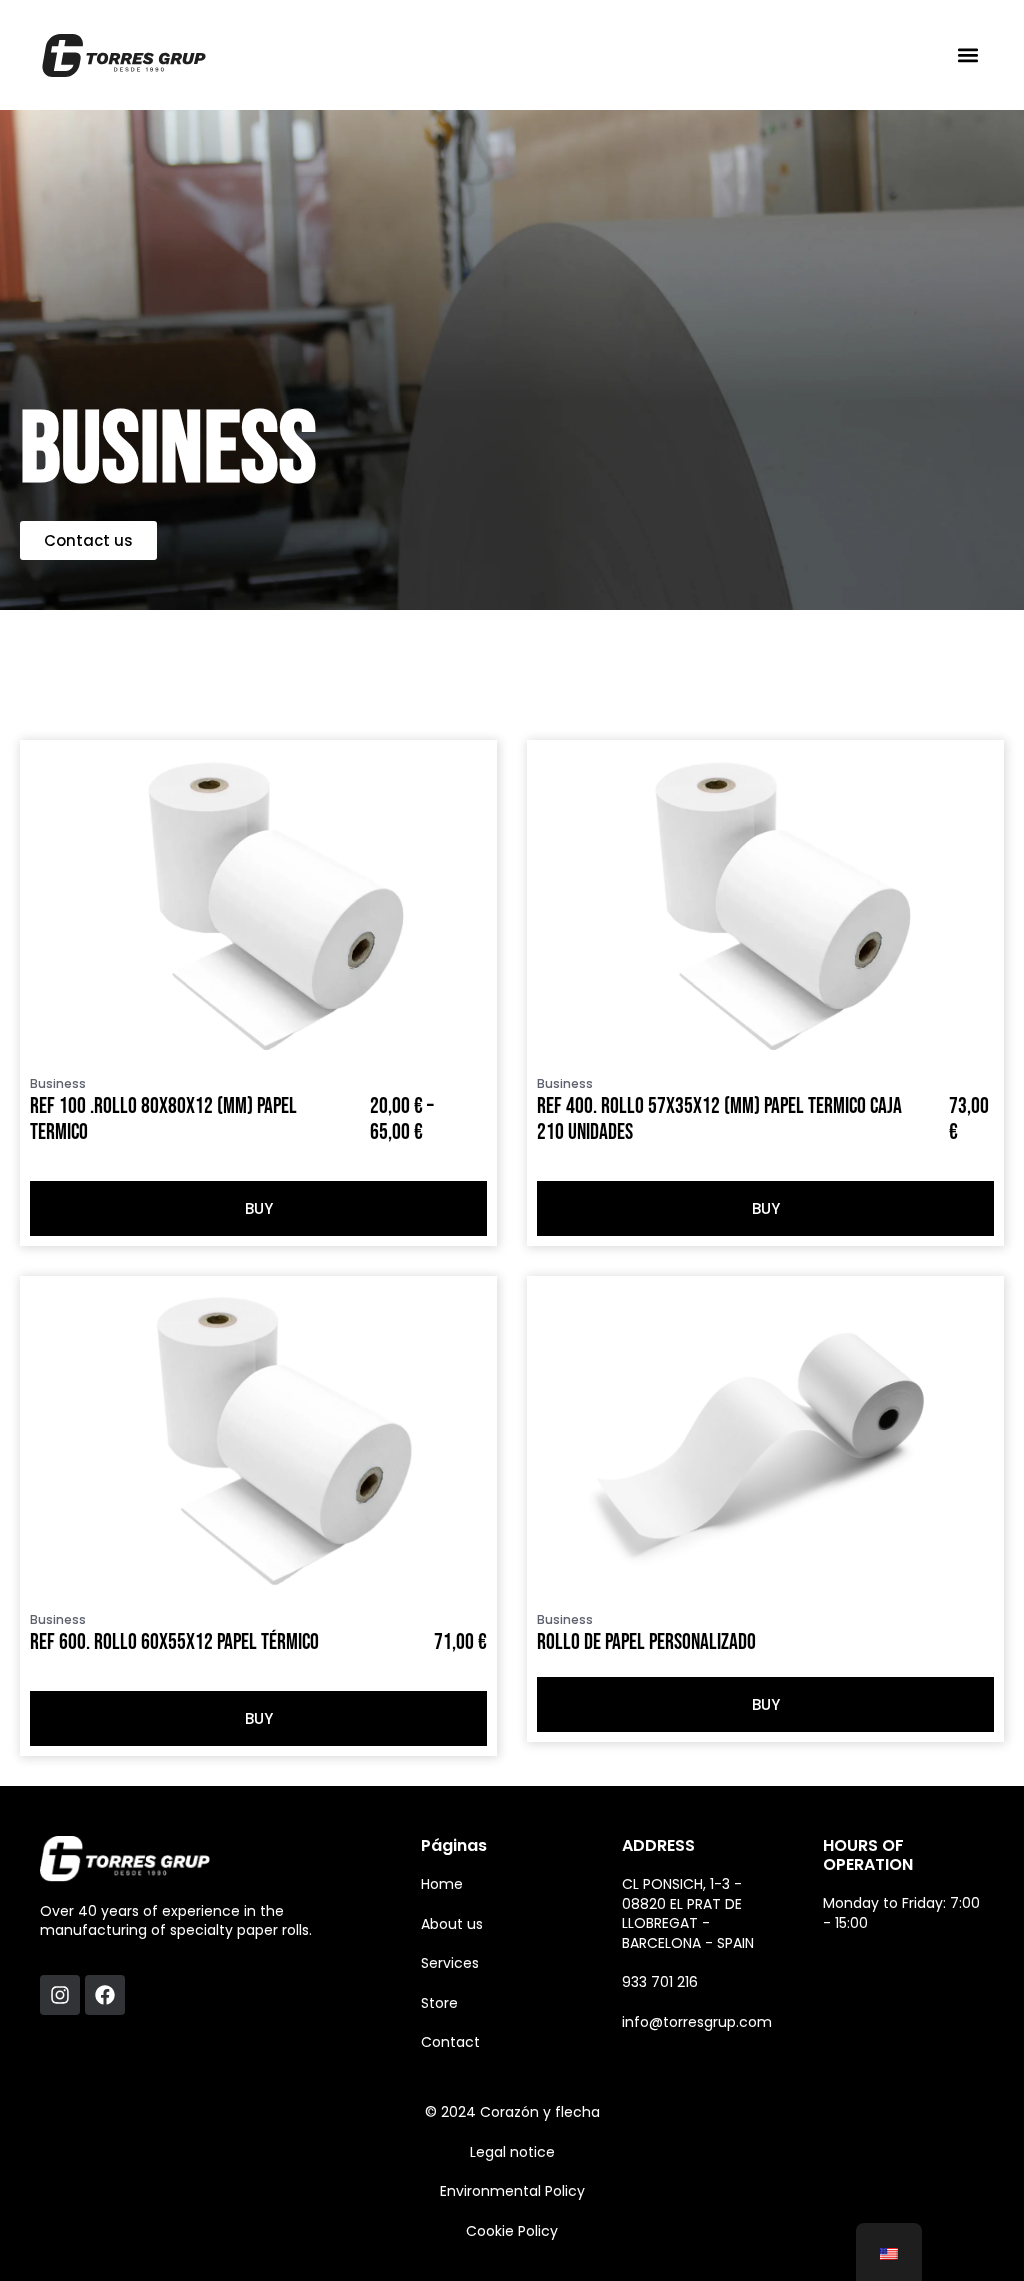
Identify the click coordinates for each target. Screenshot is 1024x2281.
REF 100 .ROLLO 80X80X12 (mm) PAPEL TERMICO (163, 1119)
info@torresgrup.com (697, 2022)
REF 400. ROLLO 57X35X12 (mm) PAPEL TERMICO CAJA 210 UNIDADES (719, 1119)
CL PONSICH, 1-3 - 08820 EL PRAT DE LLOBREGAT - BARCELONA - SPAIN (688, 1913)
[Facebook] (105, 1995)
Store (439, 2003)
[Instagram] (60, 1995)
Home (442, 1884)
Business (58, 1084)
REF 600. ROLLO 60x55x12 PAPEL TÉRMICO (174, 1642)
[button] (967, 54)
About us (452, 1924)
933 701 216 (660, 1982)
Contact (450, 2042)
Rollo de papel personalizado (646, 1642)
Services (450, 1963)
